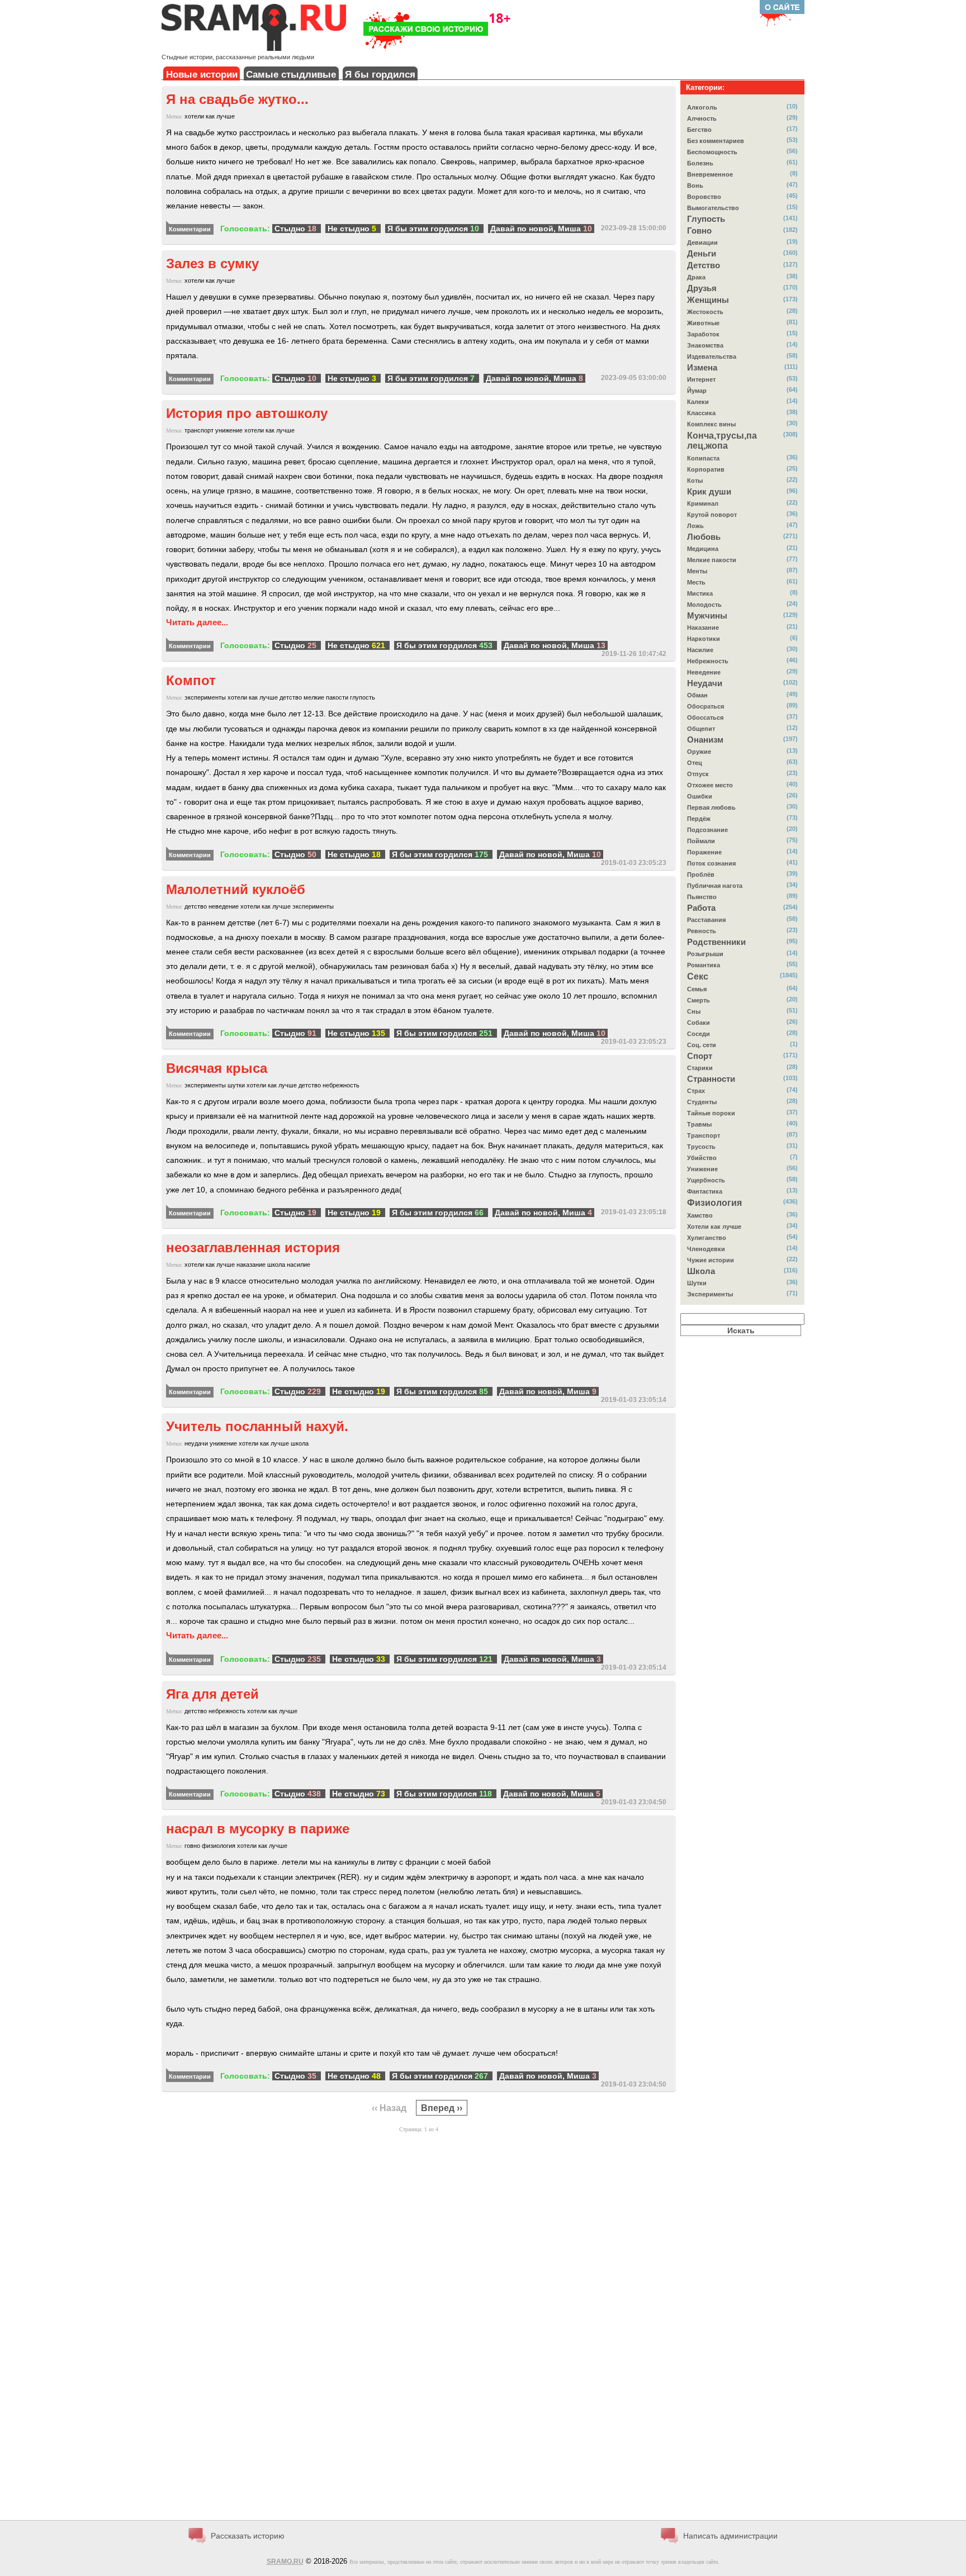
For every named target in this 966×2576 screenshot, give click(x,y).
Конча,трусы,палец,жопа (722, 441)
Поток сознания (711, 863)
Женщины (708, 300)
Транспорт (704, 1135)
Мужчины (707, 616)
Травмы (699, 1124)
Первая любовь (711, 807)
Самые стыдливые (291, 75)
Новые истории (202, 75)
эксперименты (205, 697)
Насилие (700, 650)
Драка (696, 277)
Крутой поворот (712, 515)
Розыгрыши (705, 954)
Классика (701, 413)
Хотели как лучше (714, 1227)
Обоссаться (705, 717)
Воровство (704, 197)
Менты (697, 571)
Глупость (706, 219)
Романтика (704, 965)
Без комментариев (716, 141)
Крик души (709, 492)
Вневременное (710, 174)
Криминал (703, 503)
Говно (699, 231)
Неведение (704, 672)
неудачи (196, 1443)
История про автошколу (247, 413)
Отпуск (698, 774)
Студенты (702, 1102)
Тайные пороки (711, 1113)
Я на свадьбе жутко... (237, 99)
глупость (363, 697)
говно (192, 1846)
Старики (700, 1068)
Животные (703, 323)
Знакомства (705, 345)
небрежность (341, 1085)
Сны (694, 1011)
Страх (696, 1091)
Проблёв (701, 874)
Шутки (697, 1283)
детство (291, 697)
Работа (701, 908)
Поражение (704, 852)
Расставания (706, 920)
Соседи (699, 1034)
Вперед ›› (442, 2108)
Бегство (699, 130)
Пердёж (699, 819)
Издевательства (712, 357)
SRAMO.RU (285, 2561)
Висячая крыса (217, 1068)
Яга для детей (212, 1694)
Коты (695, 481)
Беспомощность (712, 152)
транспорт (199, 430)
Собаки (699, 1023)
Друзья (702, 288)
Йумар (697, 391)
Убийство (702, 1158)
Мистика (700, 593)
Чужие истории (711, 1260)
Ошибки (700, 796)
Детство (704, 265)
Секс (698, 976)
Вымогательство (713, 208)
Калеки (698, 402)
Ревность (702, 931)
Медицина (703, 549)
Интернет (701, 379)
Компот (191, 680)
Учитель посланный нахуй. (257, 1426)
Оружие (699, 752)
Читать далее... (197, 622)
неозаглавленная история (253, 1247)
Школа (701, 1271)
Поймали (701, 841)
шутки (236, 1085)
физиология (219, 1846)
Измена (702, 368)
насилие (299, 1265)
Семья (697, 989)
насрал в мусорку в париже (258, 1829)
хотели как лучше (210, 116)
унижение (229, 430)
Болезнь (700, 163)
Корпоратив (706, 469)
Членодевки (706, 1249)
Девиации (702, 243)
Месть (696, 582)
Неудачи (705, 683)
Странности (711, 1079)
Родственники (716, 942)
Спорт (700, 1056)
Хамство (700, 1215)
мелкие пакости (326, 697)
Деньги (702, 254)
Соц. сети (702, 1045)
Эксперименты (710, 1294)
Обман (697, 695)
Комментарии (190, 229)
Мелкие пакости (712, 560)
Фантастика (705, 1191)
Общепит (701, 729)
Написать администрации (730, 2536)
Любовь (704, 537)
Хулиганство (707, 1238)
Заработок (703, 334)
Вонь (695, 186)
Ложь (695, 526)
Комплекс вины (711, 424)
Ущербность (706, 1180)
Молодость (704, 605)
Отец (695, 763)
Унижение (702, 1169)
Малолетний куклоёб (236, 889)
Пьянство (702, 897)
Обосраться (705, 706)
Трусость (701, 1147)
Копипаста (703, 458)
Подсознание (707, 830)
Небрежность (708, 661)
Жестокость (705, 312)
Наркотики (704, 639)
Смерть (699, 1000)
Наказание (703, 628)
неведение (224, 906)
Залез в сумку (212, 263)
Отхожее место (710, 785)
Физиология (714, 1203)
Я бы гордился (380, 75)
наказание (251, 1265)
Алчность (702, 118)
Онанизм (705, 740)
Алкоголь (702, 107)
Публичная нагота (715, 886)
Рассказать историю (248, 2536)
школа (276, 1265)
